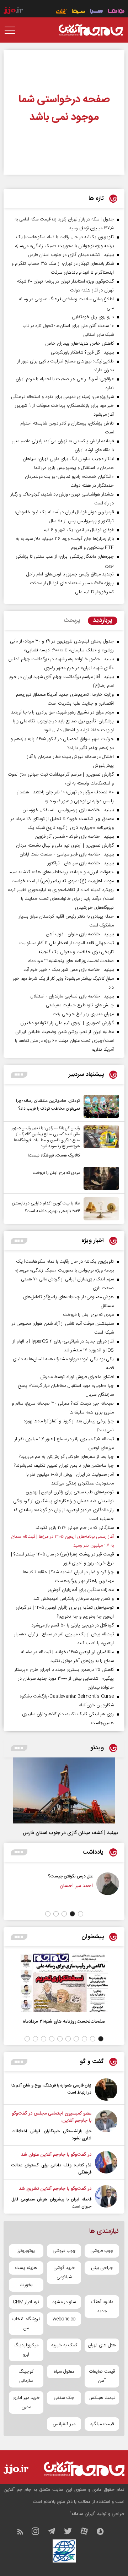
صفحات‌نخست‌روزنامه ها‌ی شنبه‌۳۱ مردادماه (64, 2021)
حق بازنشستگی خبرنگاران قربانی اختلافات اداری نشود (51, 2135)
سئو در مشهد (64, 2302)
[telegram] (55, 2533)
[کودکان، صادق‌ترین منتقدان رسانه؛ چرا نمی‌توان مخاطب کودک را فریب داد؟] (100, 1106)
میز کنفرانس (64, 2424)
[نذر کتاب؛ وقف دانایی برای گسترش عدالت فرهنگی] (106, 2164)
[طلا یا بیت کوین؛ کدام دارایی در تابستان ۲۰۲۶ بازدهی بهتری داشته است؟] (100, 1209)
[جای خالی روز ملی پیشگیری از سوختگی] (32, 1888)
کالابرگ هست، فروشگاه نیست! (54, 1155)
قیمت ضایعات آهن (102, 2376)
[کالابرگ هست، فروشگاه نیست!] (100, 1142)
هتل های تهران (102, 2345)
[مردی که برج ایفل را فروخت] (100, 1178)
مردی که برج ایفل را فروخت (56, 1173)
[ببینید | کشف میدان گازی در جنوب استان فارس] (64, 1790)
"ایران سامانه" (83, 2514)
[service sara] (96, 12)
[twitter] (71, 2533)
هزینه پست (26, 2268)
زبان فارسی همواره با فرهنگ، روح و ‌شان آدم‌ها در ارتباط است (51, 2089)
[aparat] (88, 2533)
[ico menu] (12, 30)
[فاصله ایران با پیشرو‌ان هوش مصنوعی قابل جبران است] (106, 2198)
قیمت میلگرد (102, 2424)
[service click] (61, 12)
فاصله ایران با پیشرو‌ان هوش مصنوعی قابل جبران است (51, 2203)
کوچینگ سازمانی (26, 2376)
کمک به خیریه (64, 2345)
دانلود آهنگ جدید (102, 2307)
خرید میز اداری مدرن (26, 2402)
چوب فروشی (102, 2251)
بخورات (26, 2285)
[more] (19, 1075)
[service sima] (78, 12)
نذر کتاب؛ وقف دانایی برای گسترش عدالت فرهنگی (51, 2169)
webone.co (64, 2319)
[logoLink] (91, 30)
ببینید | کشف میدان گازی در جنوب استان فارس (70, 1833)
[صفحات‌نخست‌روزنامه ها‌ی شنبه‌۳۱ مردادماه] (64, 1983)
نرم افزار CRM (26, 2302)
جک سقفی (64, 2398)
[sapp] (104, 2533)
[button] (81, 1914)
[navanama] (116, 12)
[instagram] (39, 2533)
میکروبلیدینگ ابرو (26, 2350)
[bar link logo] (13, 11)
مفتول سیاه (64, 2372)
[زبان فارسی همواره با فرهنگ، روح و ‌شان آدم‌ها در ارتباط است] (106, 2090)
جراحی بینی (102, 2268)
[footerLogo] (84, 2469)
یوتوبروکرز (26, 2251)
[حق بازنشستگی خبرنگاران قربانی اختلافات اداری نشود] (106, 2126)
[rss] (24, 2533)
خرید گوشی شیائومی (64, 2273)
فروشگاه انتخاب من (26, 2324)
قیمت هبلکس (102, 2398)
